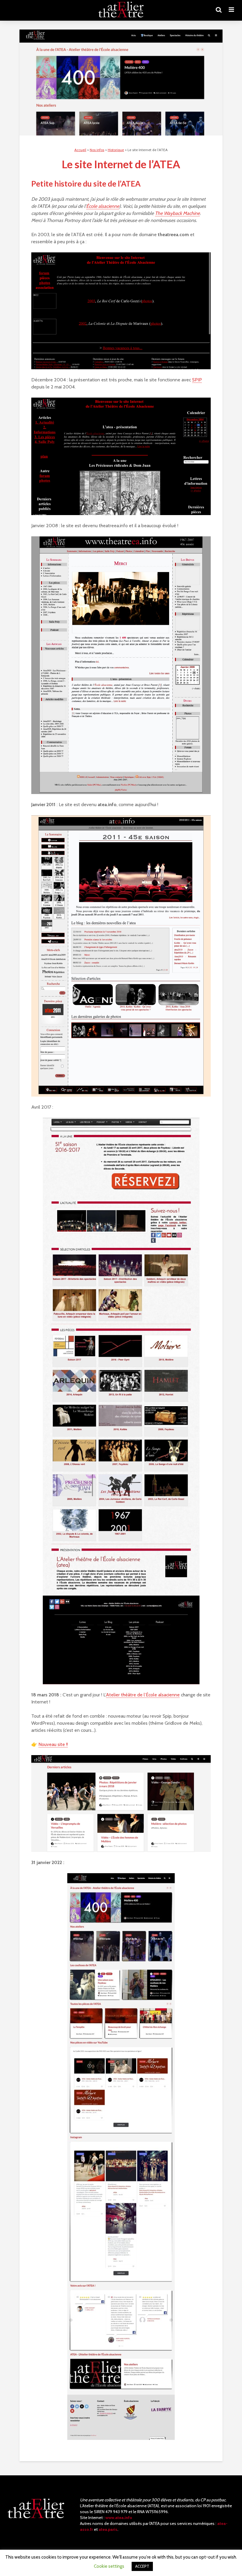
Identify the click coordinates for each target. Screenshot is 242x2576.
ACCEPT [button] (142, 2566)
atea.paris (108, 2530)
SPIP (197, 380)
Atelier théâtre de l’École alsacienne (143, 1695)
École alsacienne (103, 206)
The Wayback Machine (177, 213)
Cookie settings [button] (109, 2566)
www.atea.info (119, 2518)
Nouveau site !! (53, 1744)
